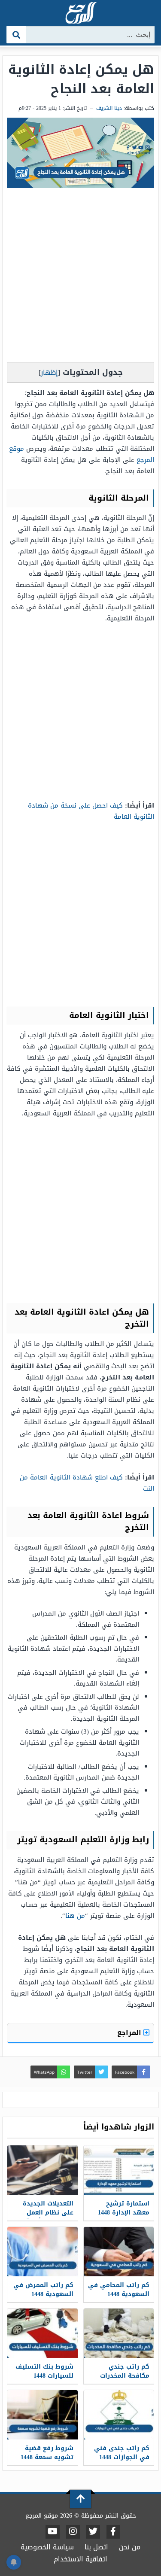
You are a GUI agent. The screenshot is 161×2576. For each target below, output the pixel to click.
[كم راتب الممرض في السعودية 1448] (43, 2252)
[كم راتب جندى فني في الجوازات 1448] (119, 2415)
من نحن (130, 2547)
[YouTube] (53, 2532)
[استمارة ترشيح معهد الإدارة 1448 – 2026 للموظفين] (119, 2170)
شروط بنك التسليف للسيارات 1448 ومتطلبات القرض (44, 2376)
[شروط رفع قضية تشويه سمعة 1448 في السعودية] (43, 2415)
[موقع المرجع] (81, 14)
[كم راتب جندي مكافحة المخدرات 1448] (119, 2333)
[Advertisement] (80, 277)
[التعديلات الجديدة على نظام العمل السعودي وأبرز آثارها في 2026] (43, 2170)
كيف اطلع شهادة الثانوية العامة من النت (87, 1483)
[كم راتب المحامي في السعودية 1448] (119, 2252)
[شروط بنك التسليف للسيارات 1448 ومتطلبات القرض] (43, 2333)
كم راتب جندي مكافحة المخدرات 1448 (125, 2376)
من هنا (75, 1916)
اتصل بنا (96, 2547)
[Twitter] (93, 2532)
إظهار (49, 372)
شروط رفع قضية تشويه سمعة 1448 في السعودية (47, 2457)
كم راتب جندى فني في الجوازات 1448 (122, 2453)
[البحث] (17, 35)
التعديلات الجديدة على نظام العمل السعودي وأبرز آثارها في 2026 (43, 2217)
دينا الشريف (109, 108)
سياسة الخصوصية (47, 2547)
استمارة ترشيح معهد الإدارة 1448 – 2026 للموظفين (121, 2213)
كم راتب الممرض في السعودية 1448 (43, 2290)
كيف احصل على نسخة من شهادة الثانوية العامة (91, 811)
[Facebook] (113, 2532)
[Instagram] (73, 2532)
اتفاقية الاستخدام (80, 2559)
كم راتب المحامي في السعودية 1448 (119, 2290)
